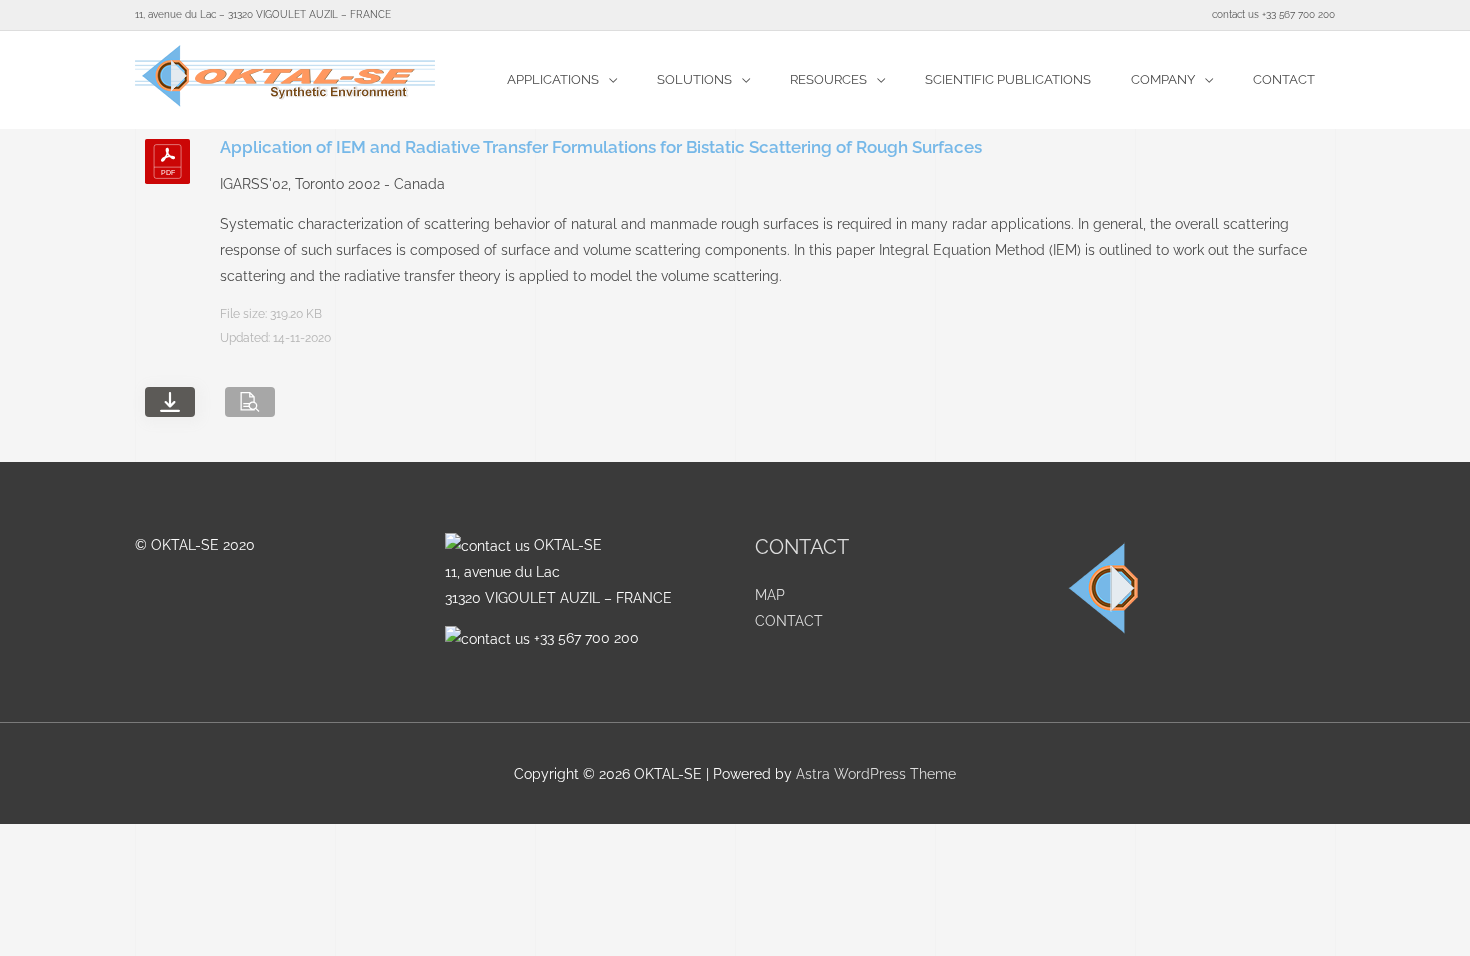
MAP (770, 595)
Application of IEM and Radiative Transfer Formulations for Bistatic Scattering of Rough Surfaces (601, 147)
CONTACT (789, 621)
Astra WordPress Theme (876, 774)
